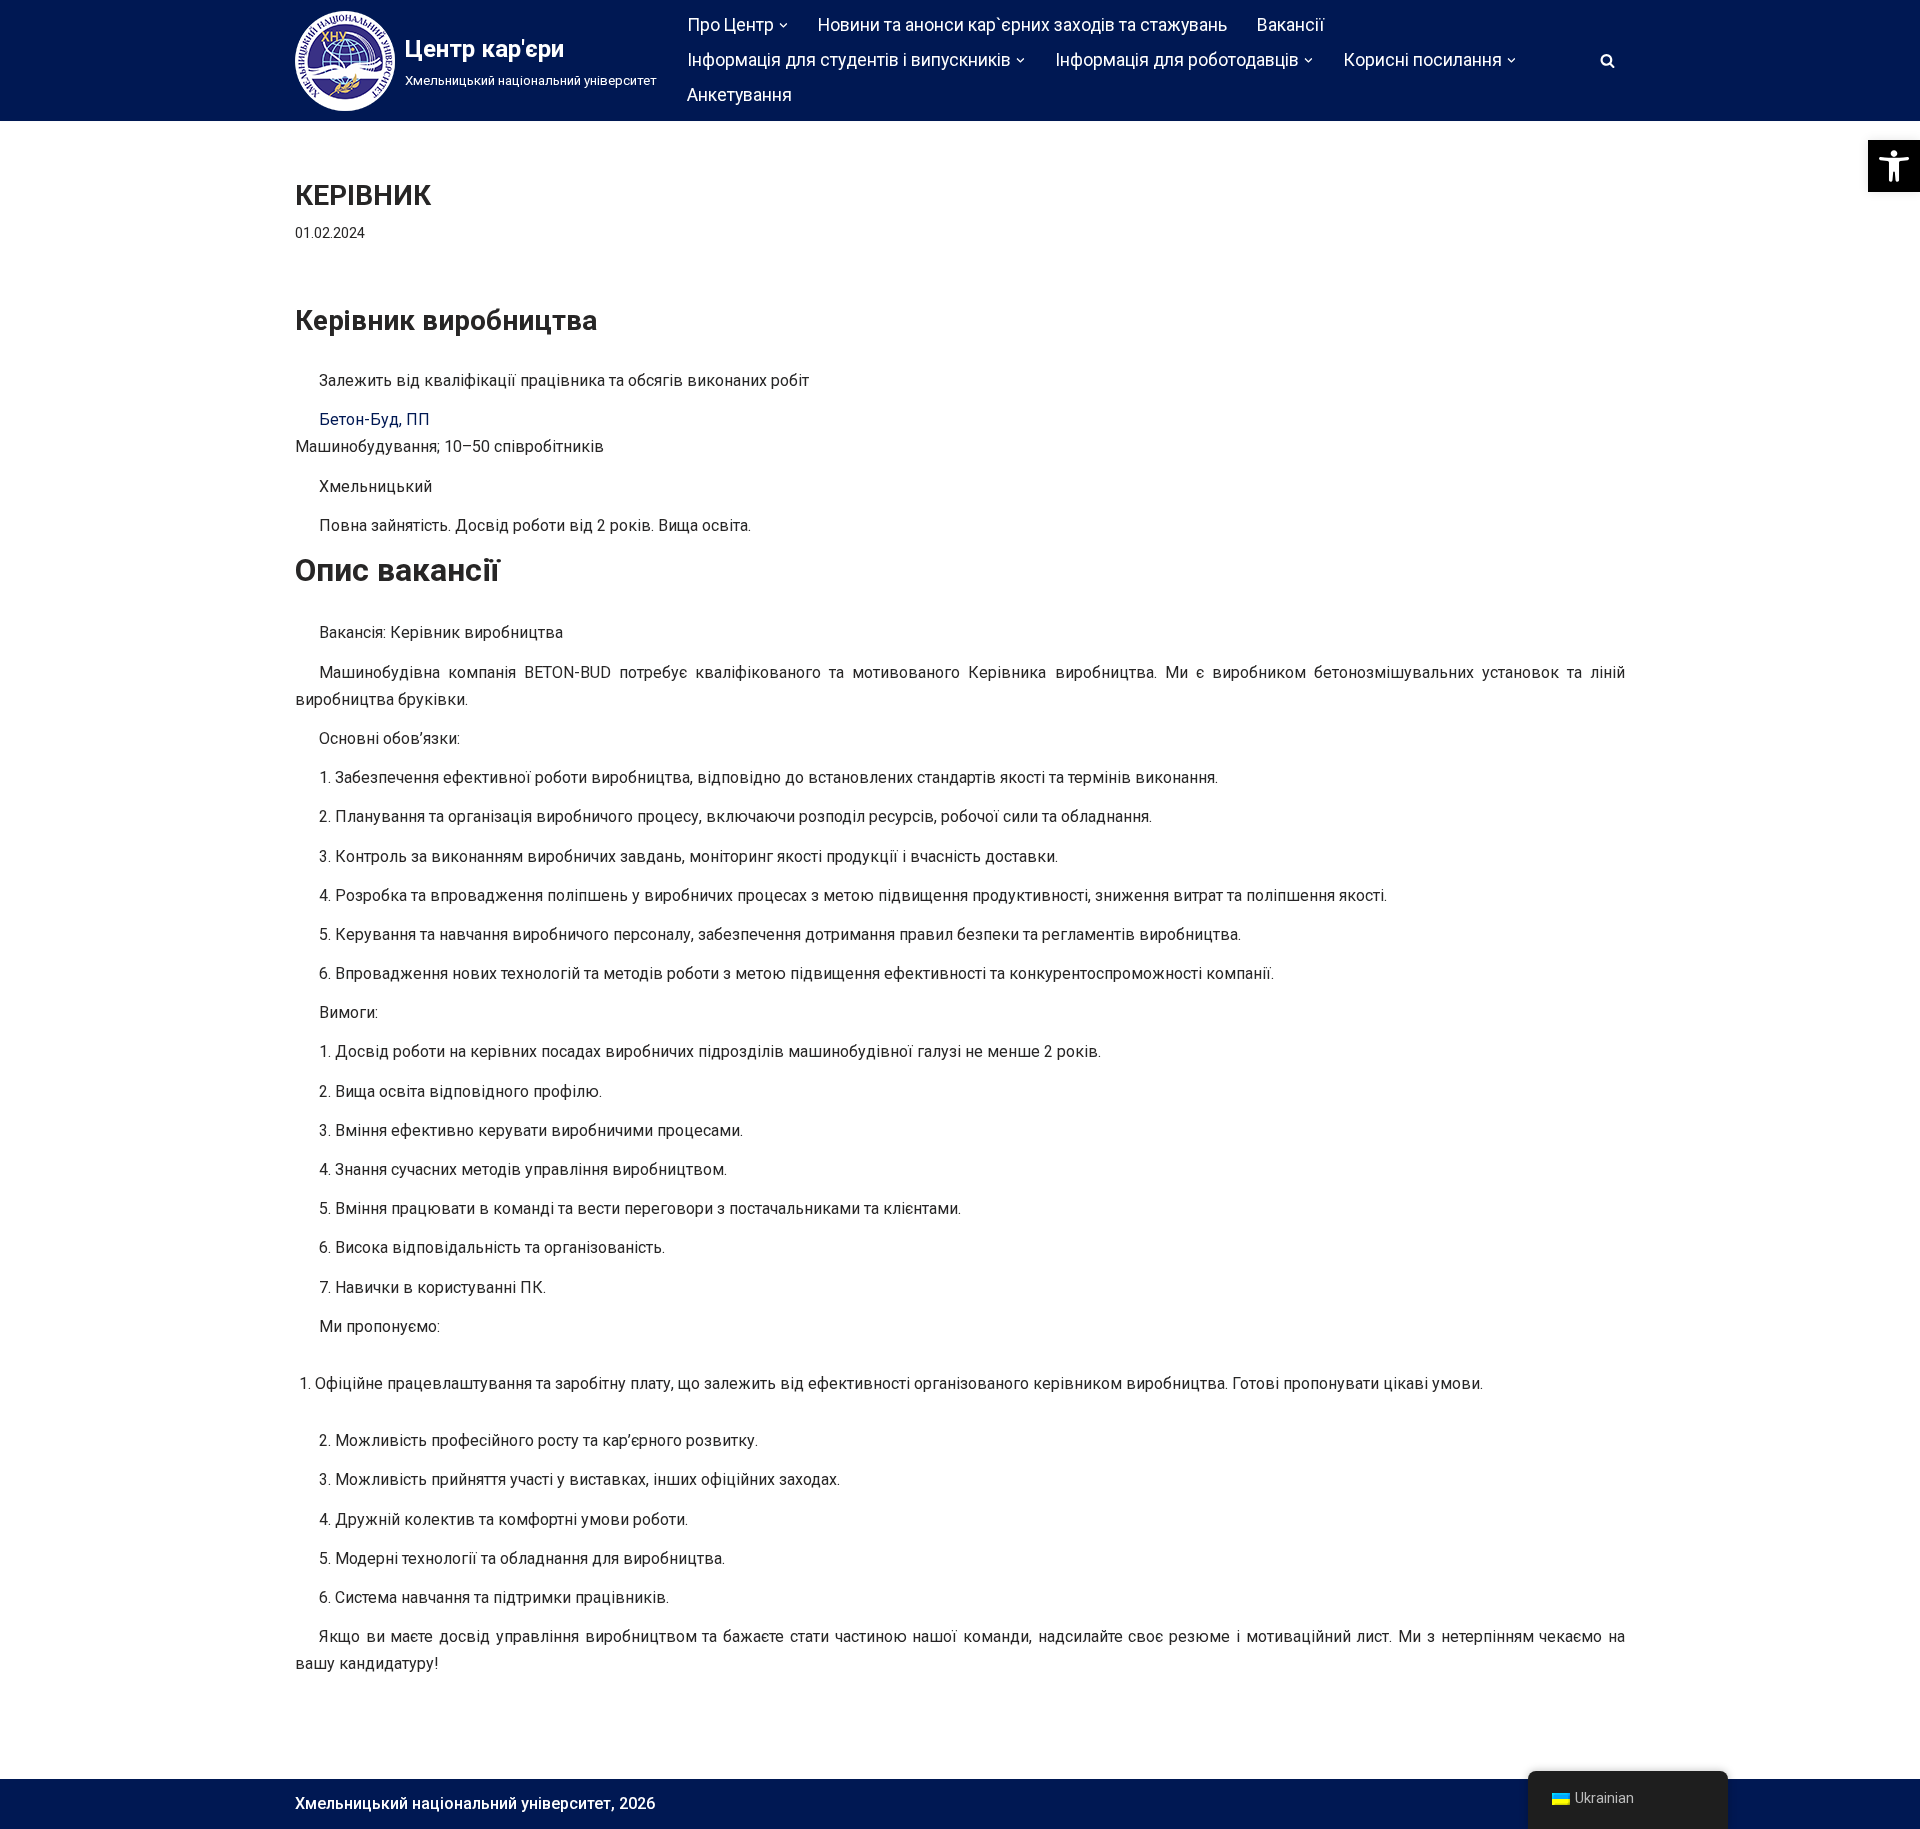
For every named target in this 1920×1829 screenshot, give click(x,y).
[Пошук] (1607, 60)
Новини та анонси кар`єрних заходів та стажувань (1022, 25)
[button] (1894, 166)
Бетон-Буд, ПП (374, 419)
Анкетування (739, 95)
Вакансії (1290, 25)
